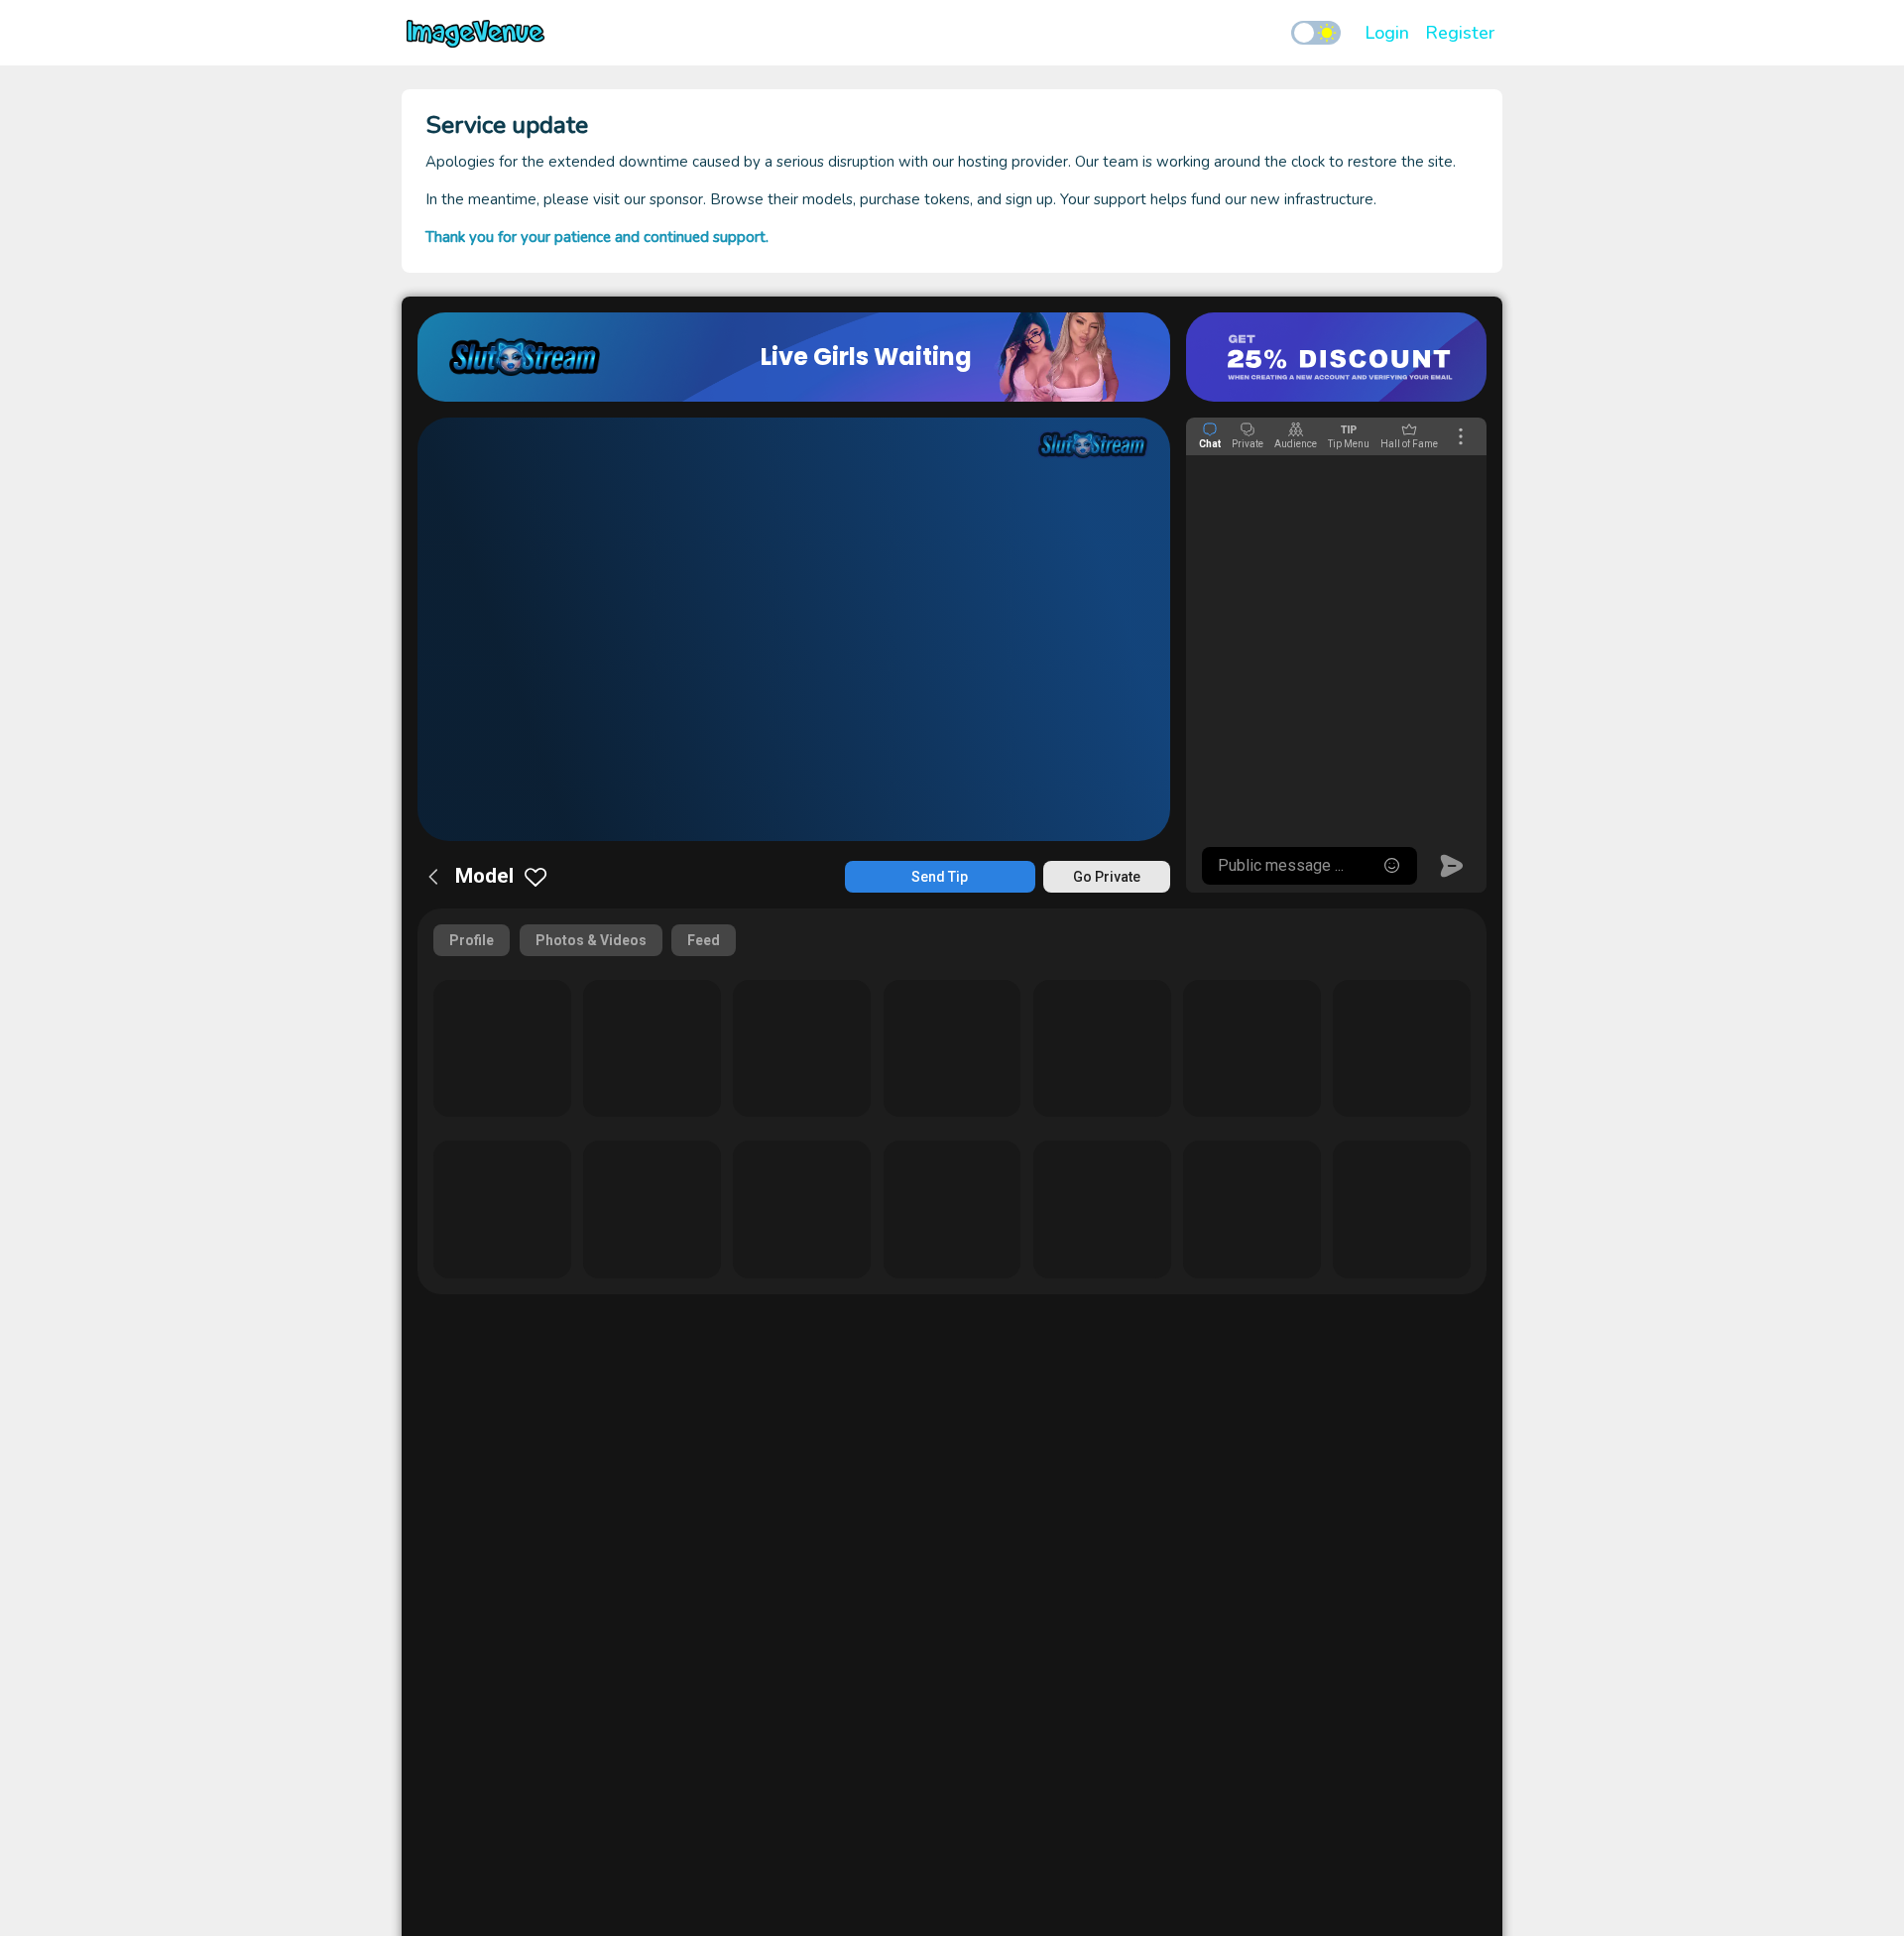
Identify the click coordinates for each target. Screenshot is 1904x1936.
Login (1387, 33)
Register (1460, 33)
